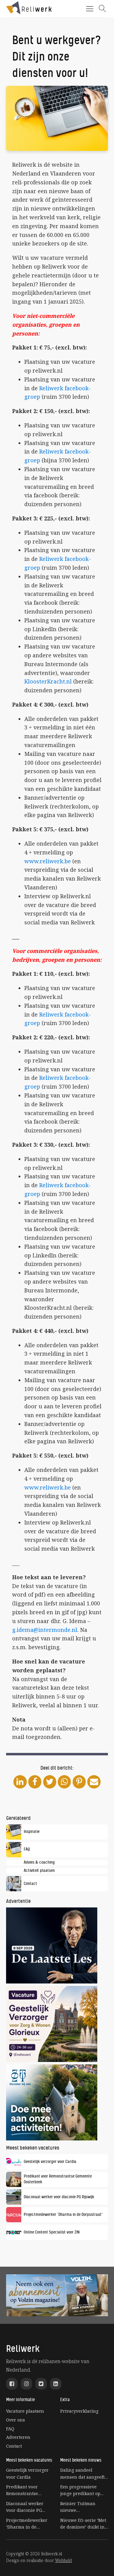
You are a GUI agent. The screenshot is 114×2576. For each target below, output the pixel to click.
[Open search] (102, 9)
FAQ (10, 2429)
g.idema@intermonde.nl (45, 1630)
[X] (50, 1782)
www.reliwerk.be (48, 861)
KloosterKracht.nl (48, 681)
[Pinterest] (79, 1782)
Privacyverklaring (79, 2411)
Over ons (16, 2420)
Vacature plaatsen (25, 2411)
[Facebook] (35, 1782)
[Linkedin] (20, 1782)
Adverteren (18, 2437)
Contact (14, 2446)
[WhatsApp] (64, 1782)
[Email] (94, 1782)
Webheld (63, 2560)
